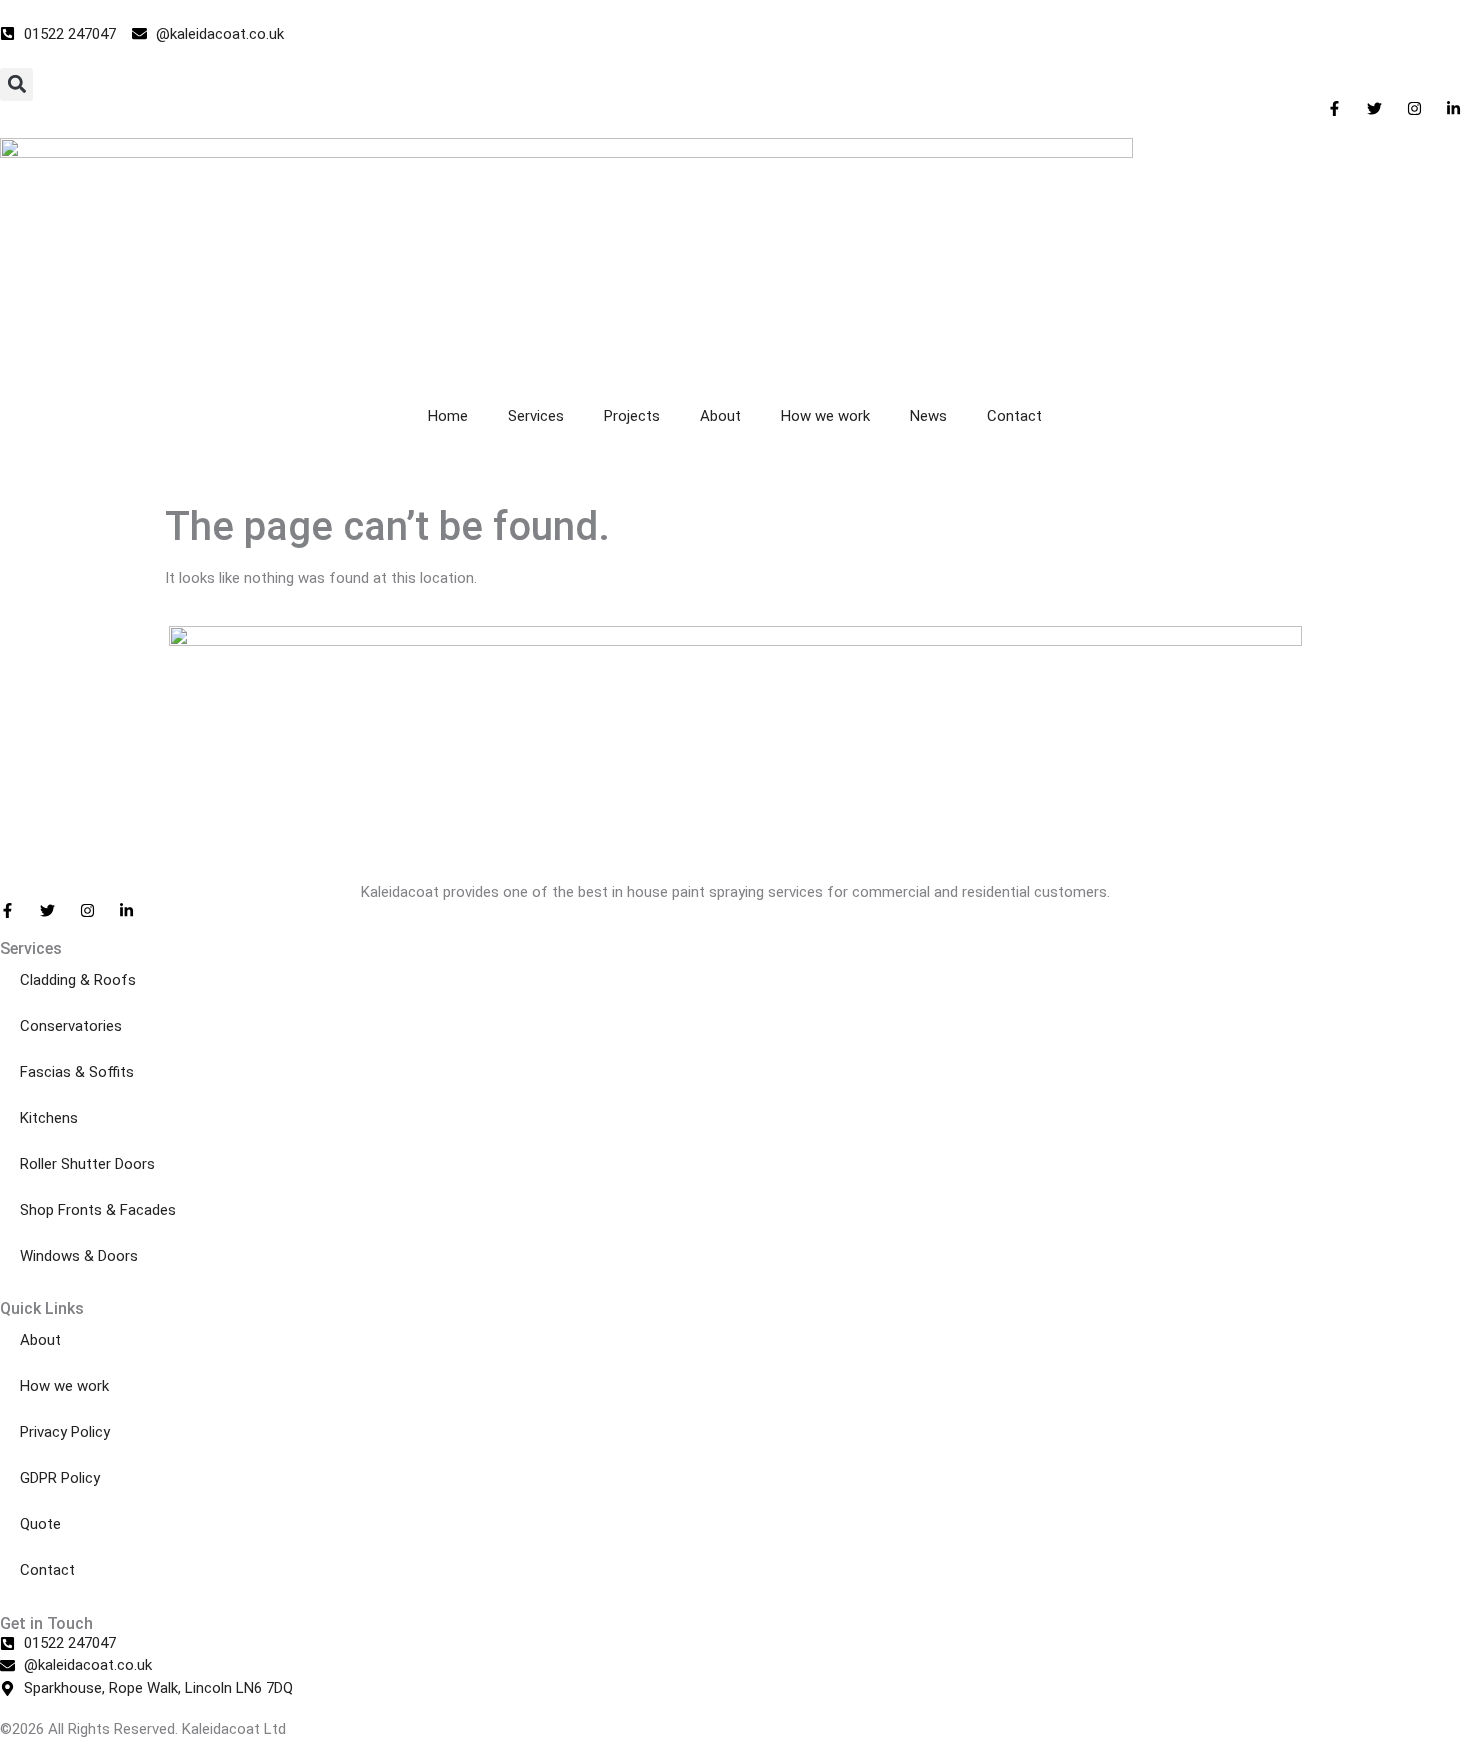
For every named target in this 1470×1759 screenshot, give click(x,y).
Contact (1014, 416)
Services (536, 416)
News (928, 416)
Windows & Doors (79, 1256)
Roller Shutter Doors (87, 1164)
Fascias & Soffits (77, 1072)
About (720, 416)
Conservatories (71, 1026)
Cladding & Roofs (78, 980)
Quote (40, 1524)
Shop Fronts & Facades (98, 1210)
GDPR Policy (60, 1478)
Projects (632, 416)
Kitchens (49, 1118)
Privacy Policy (65, 1432)
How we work (825, 416)
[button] (16, 84)
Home (448, 416)
